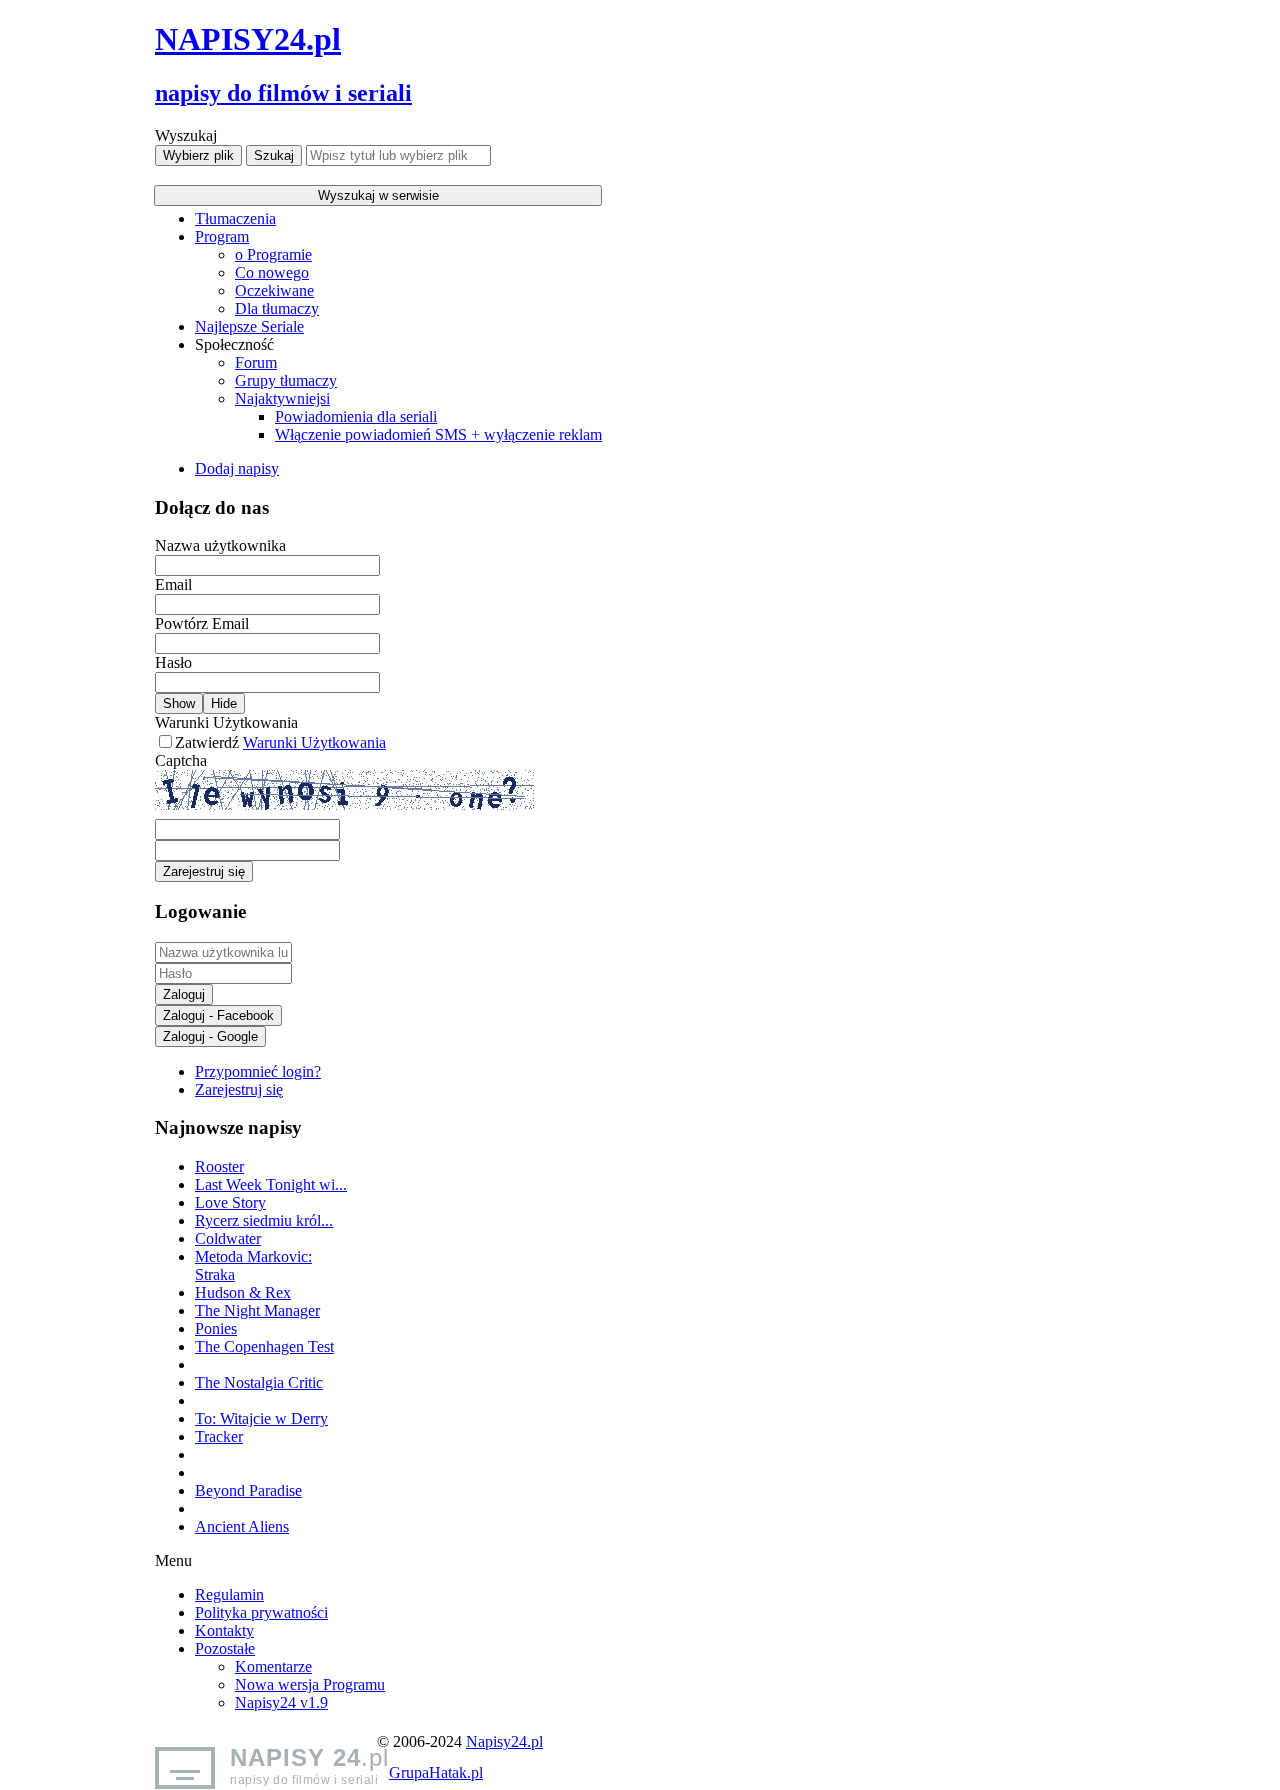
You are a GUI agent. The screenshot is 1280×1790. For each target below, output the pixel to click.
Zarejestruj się (204, 871)
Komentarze (273, 1666)
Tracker (219, 1436)
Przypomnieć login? (258, 1071)
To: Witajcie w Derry (261, 1418)
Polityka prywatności (261, 1612)
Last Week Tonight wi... (271, 1184)
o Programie (273, 254)
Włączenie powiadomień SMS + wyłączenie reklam (438, 434)
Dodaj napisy (237, 468)
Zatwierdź (280, 742)
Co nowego (272, 272)
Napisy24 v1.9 (281, 1702)
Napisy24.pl (504, 1741)
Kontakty (224, 1630)
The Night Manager (257, 1310)
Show (179, 703)
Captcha (181, 760)
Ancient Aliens (242, 1526)
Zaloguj (184, 994)
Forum (256, 362)
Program (222, 236)
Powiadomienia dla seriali (356, 416)
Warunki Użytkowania (226, 722)
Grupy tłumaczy (286, 380)
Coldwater (228, 1238)
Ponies (216, 1328)
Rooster (219, 1166)
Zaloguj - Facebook (218, 1015)
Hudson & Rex (243, 1292)
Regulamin (229, 1594)
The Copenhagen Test (264, 1346)
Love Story (230, 1202)
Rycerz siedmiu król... (264, 1220)
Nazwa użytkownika (220, 545)
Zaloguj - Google (210, 1036)
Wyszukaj (186, 135)
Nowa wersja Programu (310, 1684)
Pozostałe (225, 1648)
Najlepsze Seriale (249, 326)
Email (173, 584)
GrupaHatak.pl (436, 1772)
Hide (224, 703)
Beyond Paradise (248, 1490)
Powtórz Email (202, 623)
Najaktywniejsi (282, 398)
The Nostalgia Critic (259, 1382)
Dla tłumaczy (277, 308)
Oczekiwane (274, 290)
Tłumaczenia (235, 218)
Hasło (173, 662)
